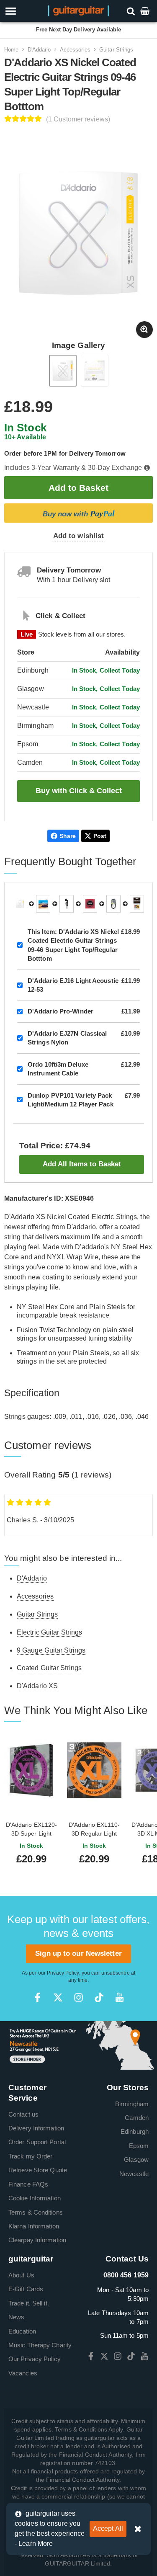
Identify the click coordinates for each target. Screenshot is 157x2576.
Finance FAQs (28, 2184)
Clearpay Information (37, 2240)
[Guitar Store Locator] (78, 2045)
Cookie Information (35, 2198)
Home (11, 50)
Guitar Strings (116, 50)
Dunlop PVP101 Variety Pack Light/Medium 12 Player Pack (71, 1100)
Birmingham (132, 2104)
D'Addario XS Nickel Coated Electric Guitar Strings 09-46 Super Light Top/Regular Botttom (73, 945)
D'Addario (39, 50)
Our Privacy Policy (35, 2359)
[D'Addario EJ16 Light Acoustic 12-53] (43, 904)
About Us (21, 2275)
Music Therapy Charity (40, 2345)
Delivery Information (36, 2128)
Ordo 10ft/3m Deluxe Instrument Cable (58, 1069)
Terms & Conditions (36, 2212)
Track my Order (30, 2156)
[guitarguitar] (78, 10)
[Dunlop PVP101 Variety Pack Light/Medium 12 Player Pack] (137, 904)
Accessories (75, 50)
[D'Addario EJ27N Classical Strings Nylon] (90, 904)
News (16, 2317)
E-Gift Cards (26, 2289)
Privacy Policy (63, 1973)
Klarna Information (34, 2226)
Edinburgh (135, 2131)
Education (22, 2331)
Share (68, 836)
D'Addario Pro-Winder (60, 1011)
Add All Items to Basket (82, 1164)
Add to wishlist (79, 536)
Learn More (36, 2544)
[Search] (132, 11)
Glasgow (136, 2160)
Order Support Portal (37, 2142)
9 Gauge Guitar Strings (51, 1650)
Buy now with (79, 513)
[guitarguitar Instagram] (78, 1997)
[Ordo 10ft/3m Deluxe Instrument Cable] (113, 904)
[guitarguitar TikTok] (99, 1997)
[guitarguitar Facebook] (37, 1997)
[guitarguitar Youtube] (120, 1997)
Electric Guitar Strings (49, 1632)
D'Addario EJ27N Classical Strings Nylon (67, 1038)
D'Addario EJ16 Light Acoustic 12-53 (73, 985)
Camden (137, 2118)
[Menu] (23, 11)
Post (100, 836)
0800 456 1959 (126, 2275)
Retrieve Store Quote (38, 2170)
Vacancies (23, 2373)
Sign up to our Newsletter (78, 1953)
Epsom (139, 2146)
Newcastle (134, 2174)
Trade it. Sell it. (29, 2303)
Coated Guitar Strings (49, 1668)
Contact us (23, 2114)
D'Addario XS (37, 1686)
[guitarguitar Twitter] (58, 1997)
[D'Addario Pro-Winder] (67, 904)
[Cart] (146, 11)
